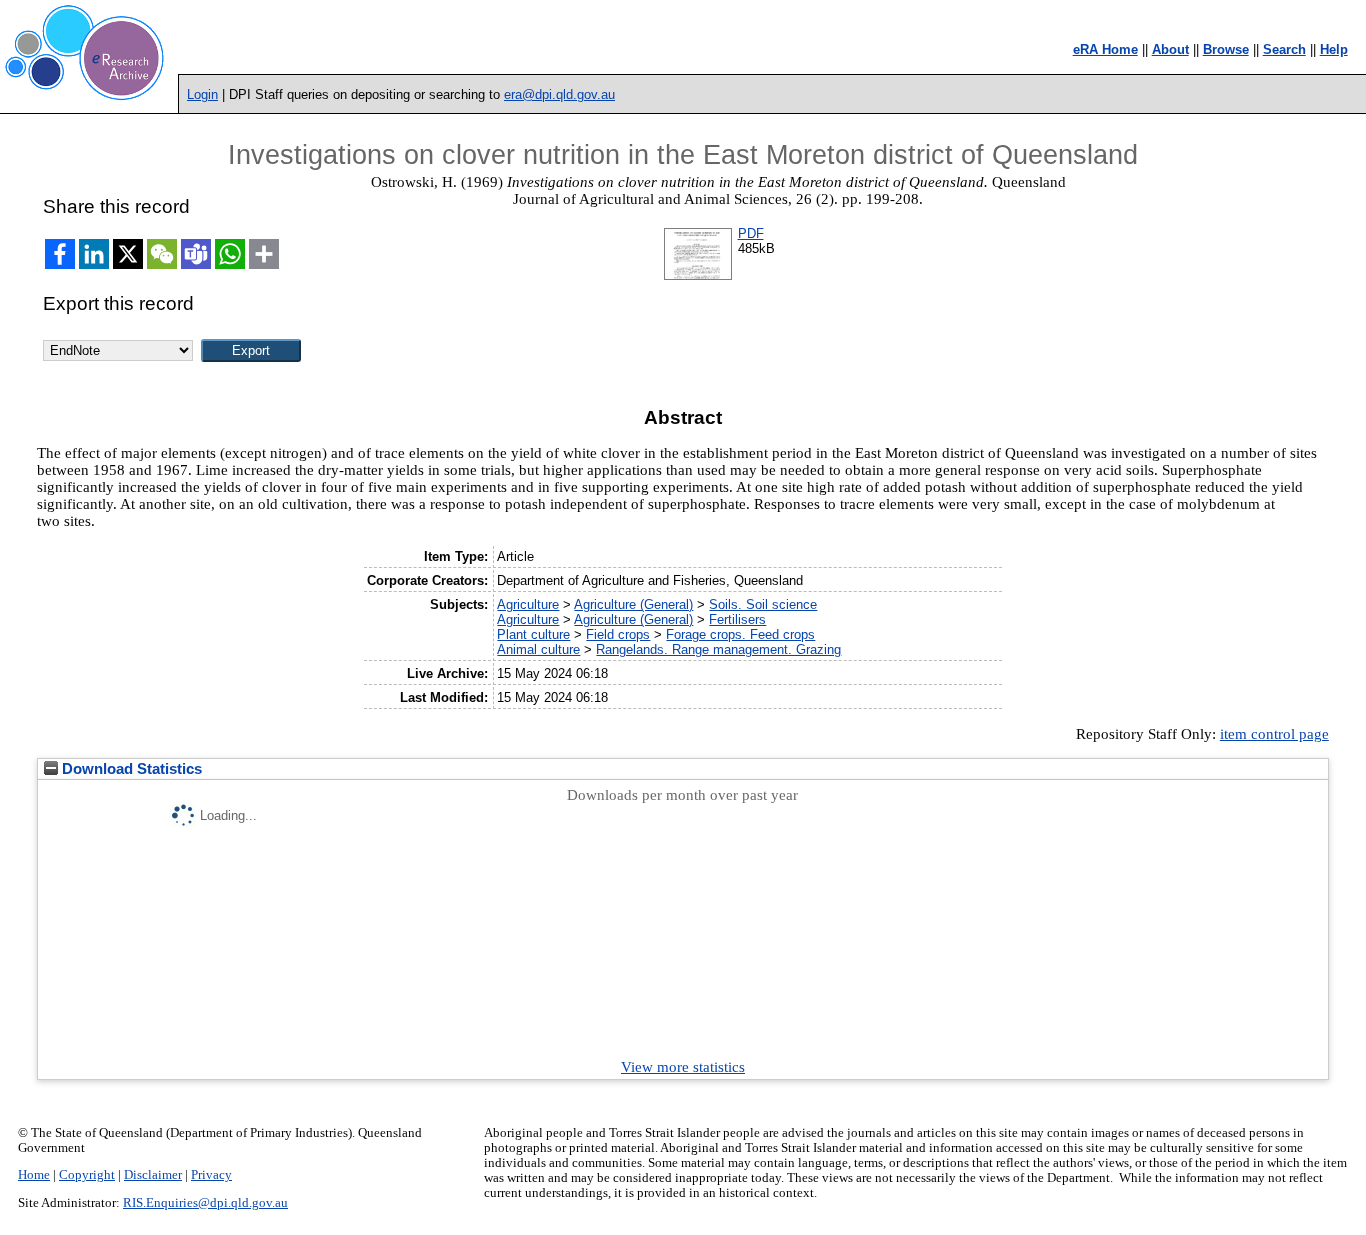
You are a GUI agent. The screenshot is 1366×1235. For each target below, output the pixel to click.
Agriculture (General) (633, 604)
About (1170, 49)
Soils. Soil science (763, 604)
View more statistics (683, 1067)
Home (34, 1175)
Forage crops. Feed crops (740, 634)
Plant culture (533, 634)
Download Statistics (130, 769)
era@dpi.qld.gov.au (559, 94)
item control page (1274, 734)
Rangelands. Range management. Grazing (718, 649)
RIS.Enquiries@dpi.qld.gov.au (205, 1203)
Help (1334, 49)
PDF (751, 233)
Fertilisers (737, 619)
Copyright (87, 1175)
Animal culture (538, 649)
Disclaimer (153, 1175)
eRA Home (1105, 49)
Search (1284, 49)
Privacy (211, 1175)
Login (202, 94)
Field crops (618, 634)
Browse (1226, 49)
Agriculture (528, 604)
